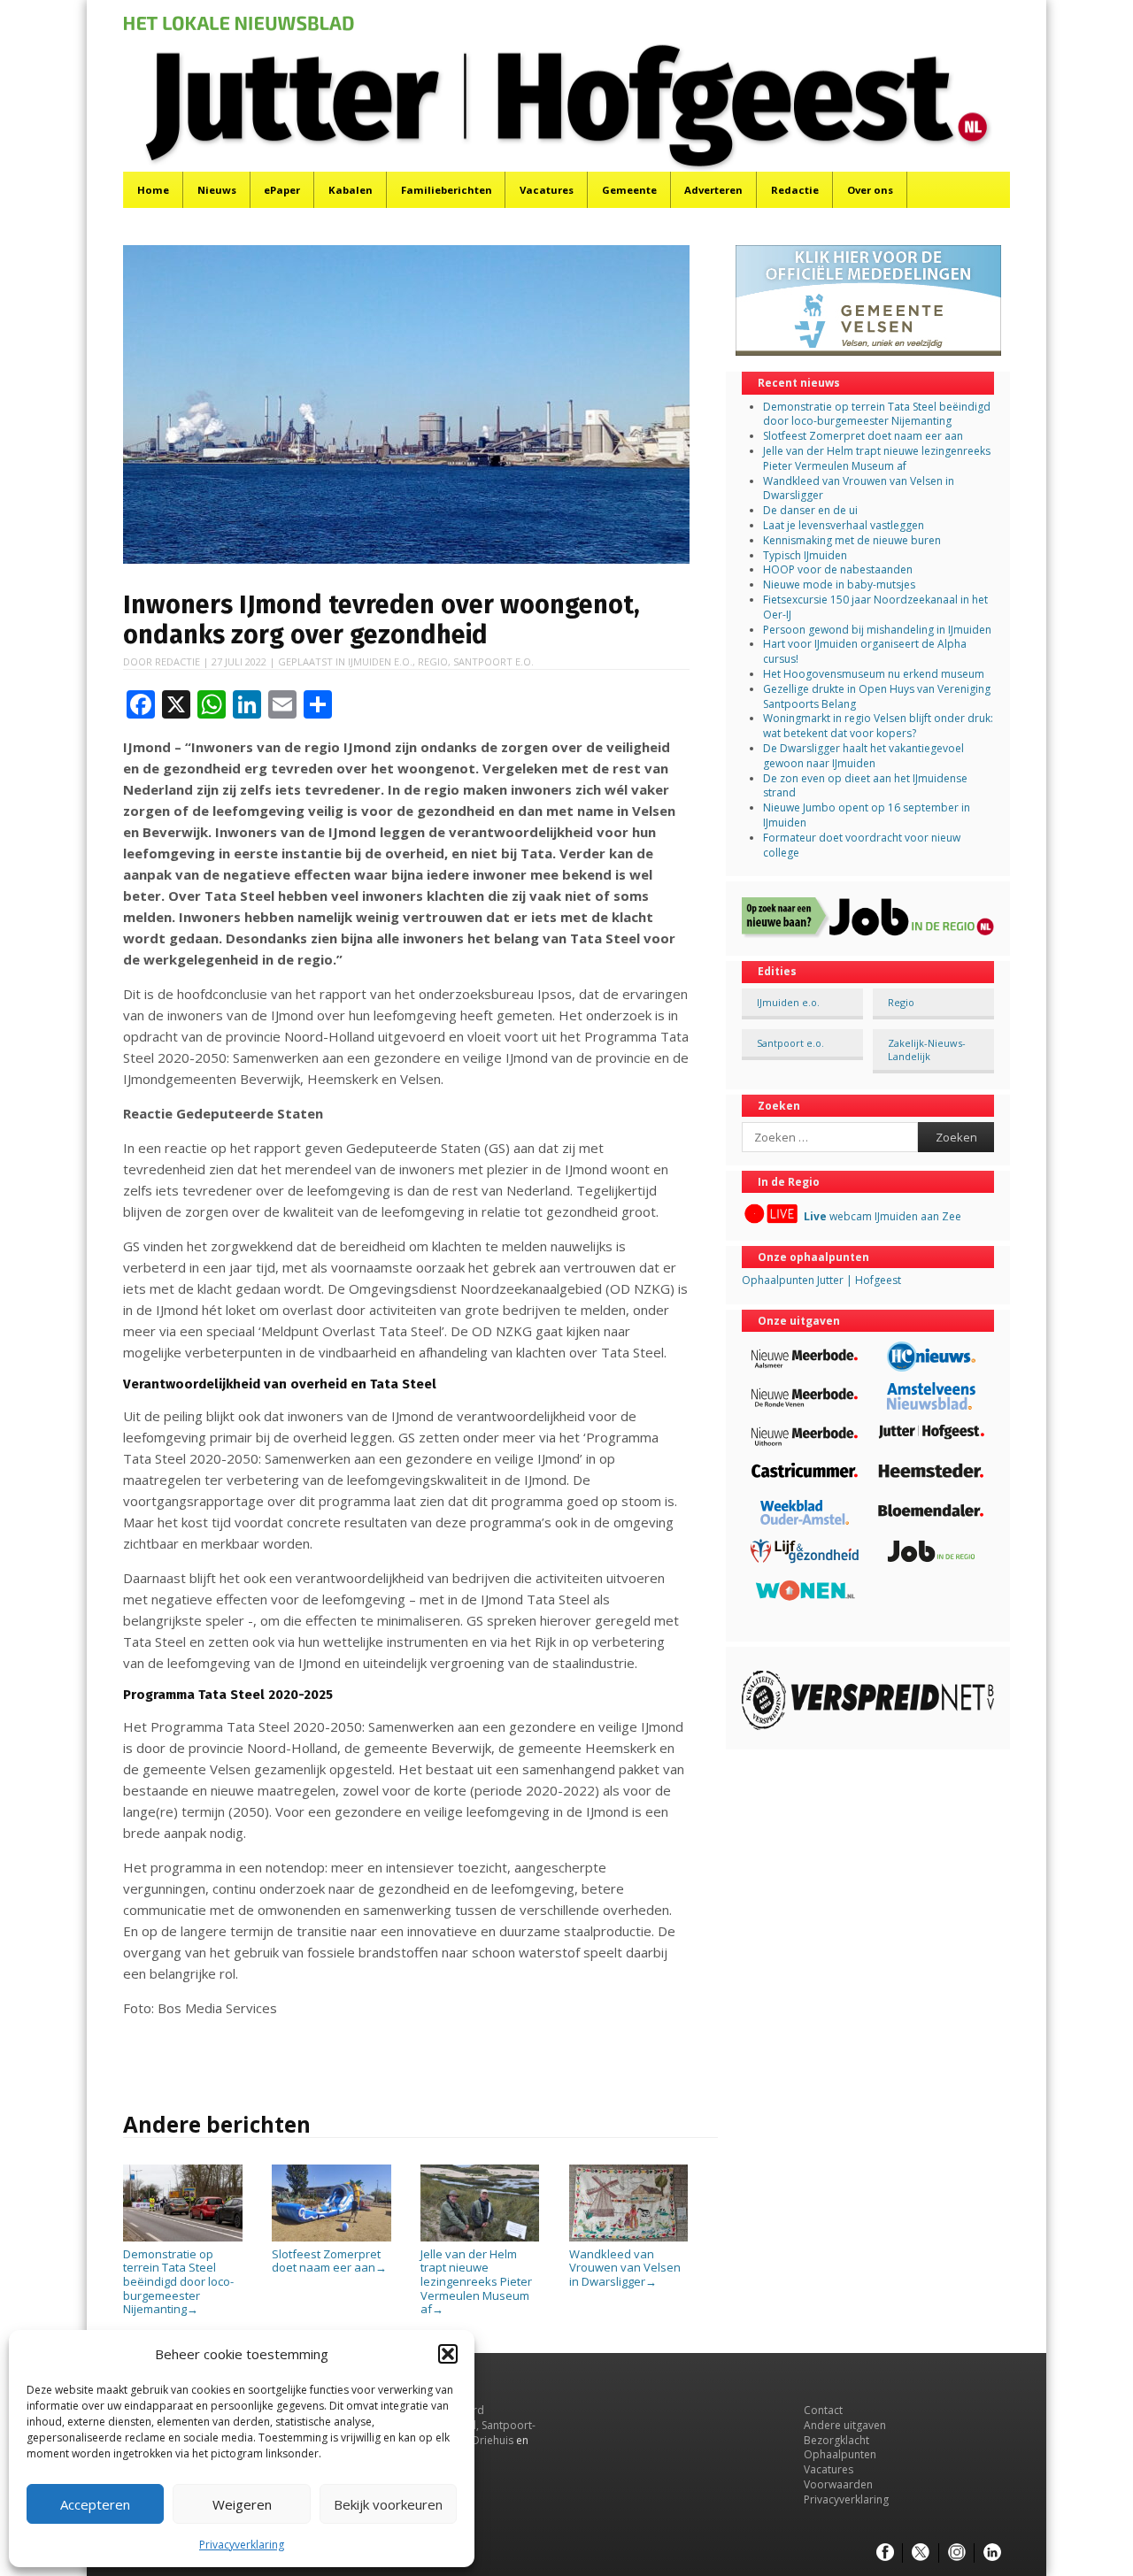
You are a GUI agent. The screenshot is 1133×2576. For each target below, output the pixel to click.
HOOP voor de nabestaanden (838, 569)
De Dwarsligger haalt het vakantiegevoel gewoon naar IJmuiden (863, 756)
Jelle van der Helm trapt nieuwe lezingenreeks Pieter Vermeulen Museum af (476, 2281)
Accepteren (95, 2504)
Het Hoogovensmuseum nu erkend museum (874, 674)
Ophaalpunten (840, 2454)
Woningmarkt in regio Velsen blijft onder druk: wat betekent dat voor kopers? (878, 726)
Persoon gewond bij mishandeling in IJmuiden (877, 630)
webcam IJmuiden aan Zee (883, 1216)
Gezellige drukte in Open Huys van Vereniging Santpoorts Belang (877, 696)
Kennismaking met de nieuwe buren (852, 540)
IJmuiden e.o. (380, 661)
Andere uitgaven (845, 2425)
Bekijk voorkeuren (388, 2504)
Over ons (870, 190)
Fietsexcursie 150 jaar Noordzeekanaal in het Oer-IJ (875, 607)
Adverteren (713, 190)
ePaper (282, 190)
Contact (823, 2410)
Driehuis (493, 2440)
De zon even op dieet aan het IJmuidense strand (865, 786)
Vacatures (547, 190)
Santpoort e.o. (493, 661)
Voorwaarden (838, 2484)
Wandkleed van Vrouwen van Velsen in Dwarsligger (625, 2268)
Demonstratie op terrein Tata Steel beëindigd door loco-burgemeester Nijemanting (178, 2281)
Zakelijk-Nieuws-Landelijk (927, 1050)
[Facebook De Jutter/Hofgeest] (885, 2553)
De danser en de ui (810, 510)
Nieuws (217, 190)
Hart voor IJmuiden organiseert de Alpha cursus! (865, 651)
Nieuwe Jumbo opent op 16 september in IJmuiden (867, 815)
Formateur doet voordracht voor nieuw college (862, 845)
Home (153, 190)
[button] (448, 2354)
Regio (433, 661)
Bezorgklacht (836, 2440)
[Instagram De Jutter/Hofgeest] (957, 2553)
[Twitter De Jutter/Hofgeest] (921, 2553)
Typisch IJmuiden (805, 555)
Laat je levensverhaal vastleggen (844, 525)
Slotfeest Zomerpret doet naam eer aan (329, 2261)
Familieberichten (447, 190)
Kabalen (351, 190)
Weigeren (242, 2504)
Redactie (795, 190)
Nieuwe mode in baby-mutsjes (839, 584)
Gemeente (629, 190)
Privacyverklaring (242, 2545)
